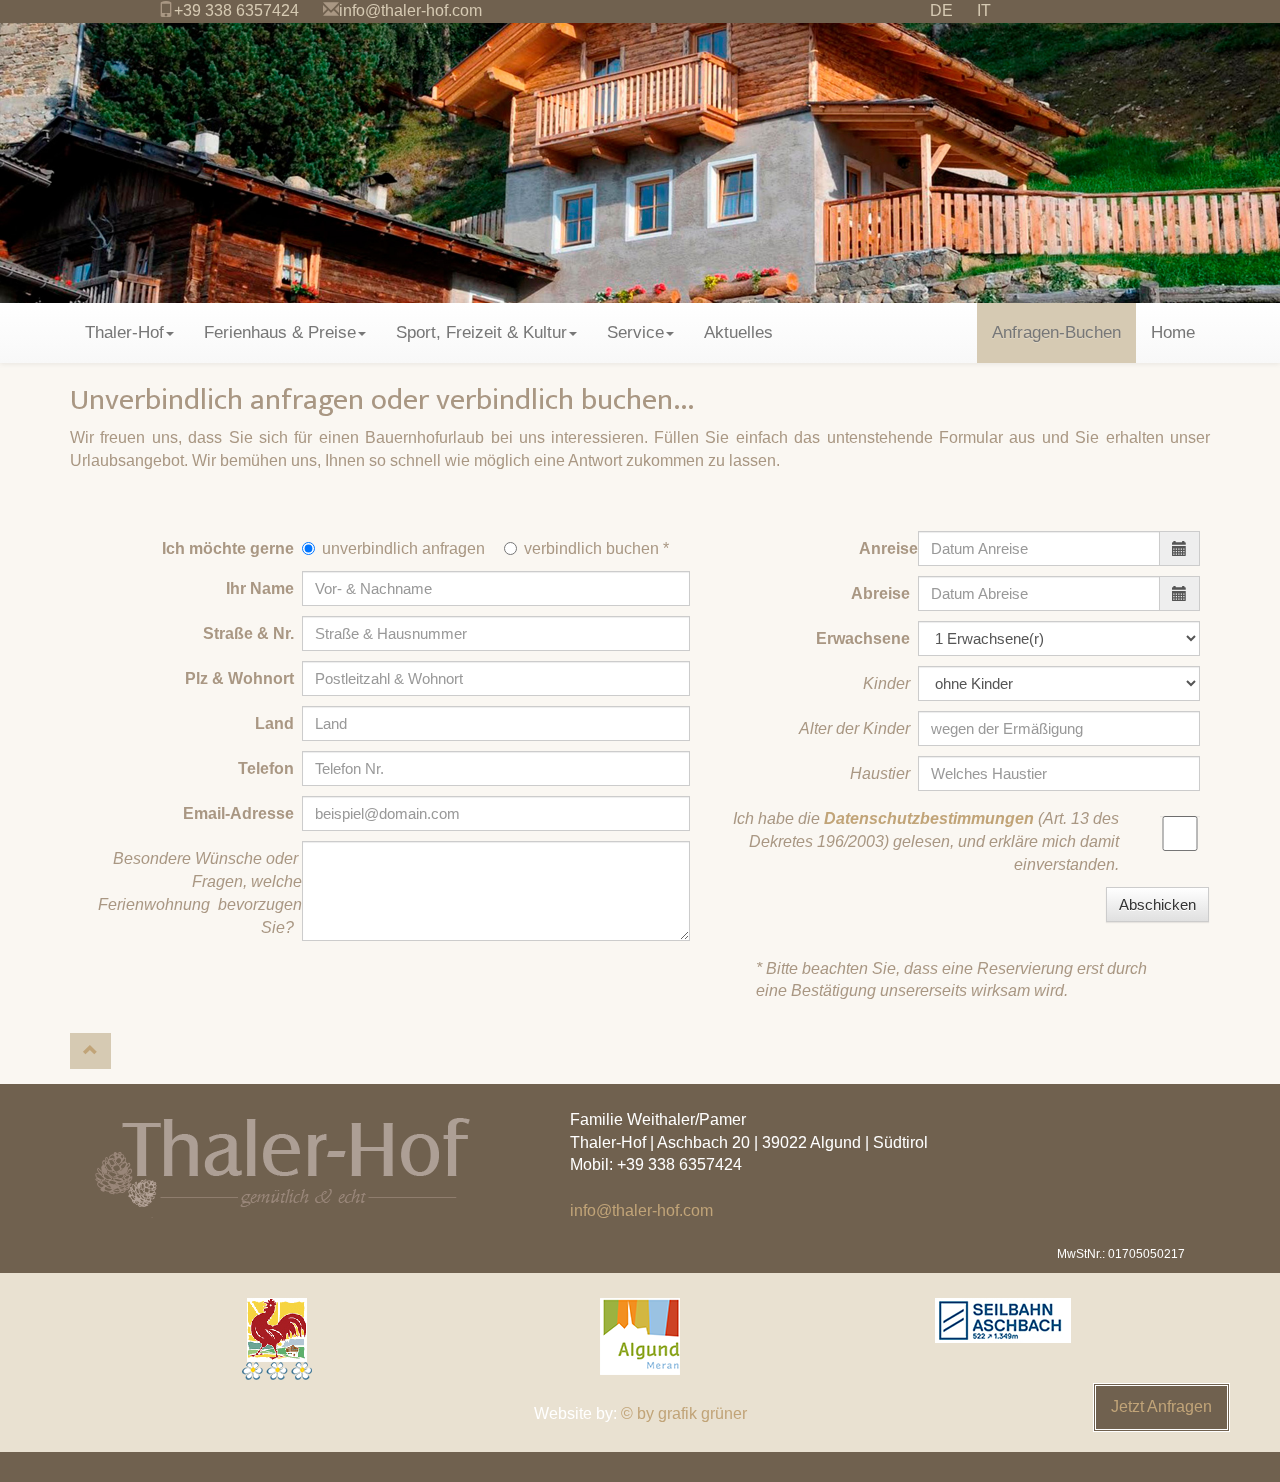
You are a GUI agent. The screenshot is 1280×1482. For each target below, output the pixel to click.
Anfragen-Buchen (1056, 332)
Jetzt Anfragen (1161, 1406)
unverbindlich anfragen (403, 548)
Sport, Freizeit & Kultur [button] (481, 332)
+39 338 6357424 (236, 10)
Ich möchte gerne (232, 548)
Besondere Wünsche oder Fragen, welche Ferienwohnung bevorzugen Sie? (200, 893)
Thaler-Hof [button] (124, 332)
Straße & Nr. (252, 633)
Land (278, 723)
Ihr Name (264, 588)
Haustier (884, 773)
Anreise (888, 548)
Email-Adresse (242, 813)
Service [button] (635, 332)
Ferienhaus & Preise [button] (280, 332)
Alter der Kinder (858, 728)
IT (984, 10)
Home (1173, 332)
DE (941, 10)
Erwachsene (867, 638)
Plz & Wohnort (243, 678)
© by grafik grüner (684, 1413)
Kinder (890, 683)
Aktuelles (738, 332)
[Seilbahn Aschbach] (1003, 1320)
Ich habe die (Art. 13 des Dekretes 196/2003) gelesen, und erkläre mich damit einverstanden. (926, 841)
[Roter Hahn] (276, 1339)
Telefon (270, 768)
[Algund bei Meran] (639, 1336)
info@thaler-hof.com (410, 10)
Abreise (884, 593)
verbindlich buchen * (596, 548)
